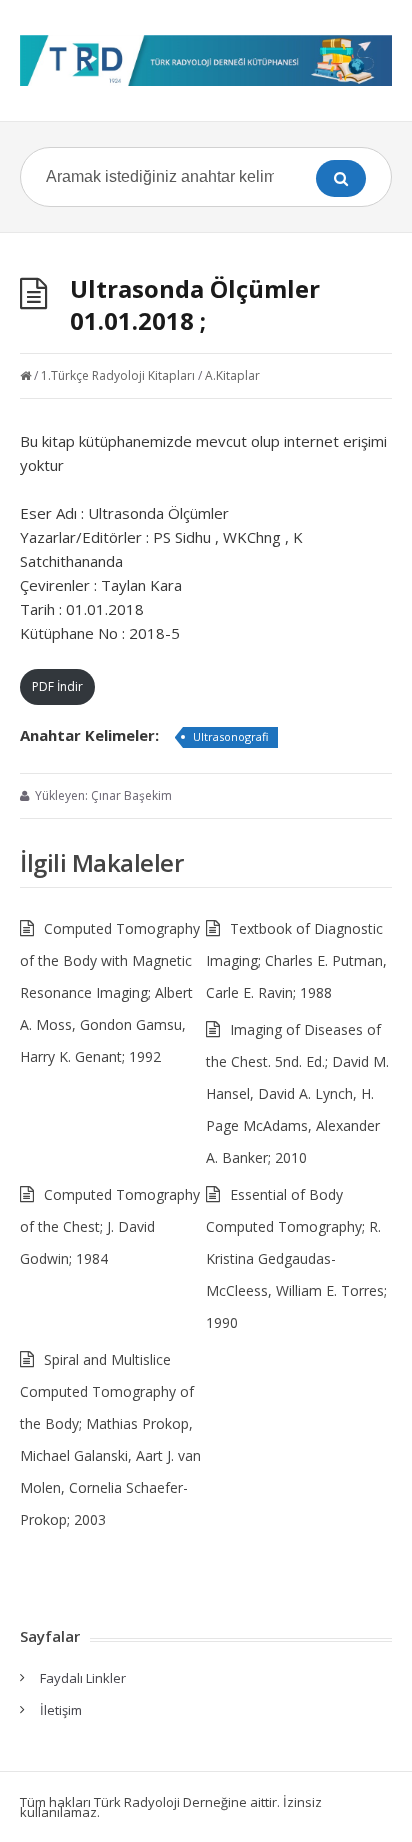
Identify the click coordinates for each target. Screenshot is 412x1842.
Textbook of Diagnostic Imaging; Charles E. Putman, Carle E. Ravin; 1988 (296, 960)
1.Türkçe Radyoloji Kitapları (118, 375)
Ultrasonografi (230, 736)
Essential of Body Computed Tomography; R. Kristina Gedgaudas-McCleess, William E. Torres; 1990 (296, 1258)
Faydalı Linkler (83, 1678)
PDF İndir (57, 686)
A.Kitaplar (232, 375)
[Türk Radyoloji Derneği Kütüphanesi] (206, 60)
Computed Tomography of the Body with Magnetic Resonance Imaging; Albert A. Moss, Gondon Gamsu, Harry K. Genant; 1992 (110, 992)
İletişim (61, 1710)
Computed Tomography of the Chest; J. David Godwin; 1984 (110, 1226)
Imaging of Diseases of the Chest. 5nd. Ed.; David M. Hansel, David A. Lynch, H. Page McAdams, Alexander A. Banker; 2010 (297, 1093)
